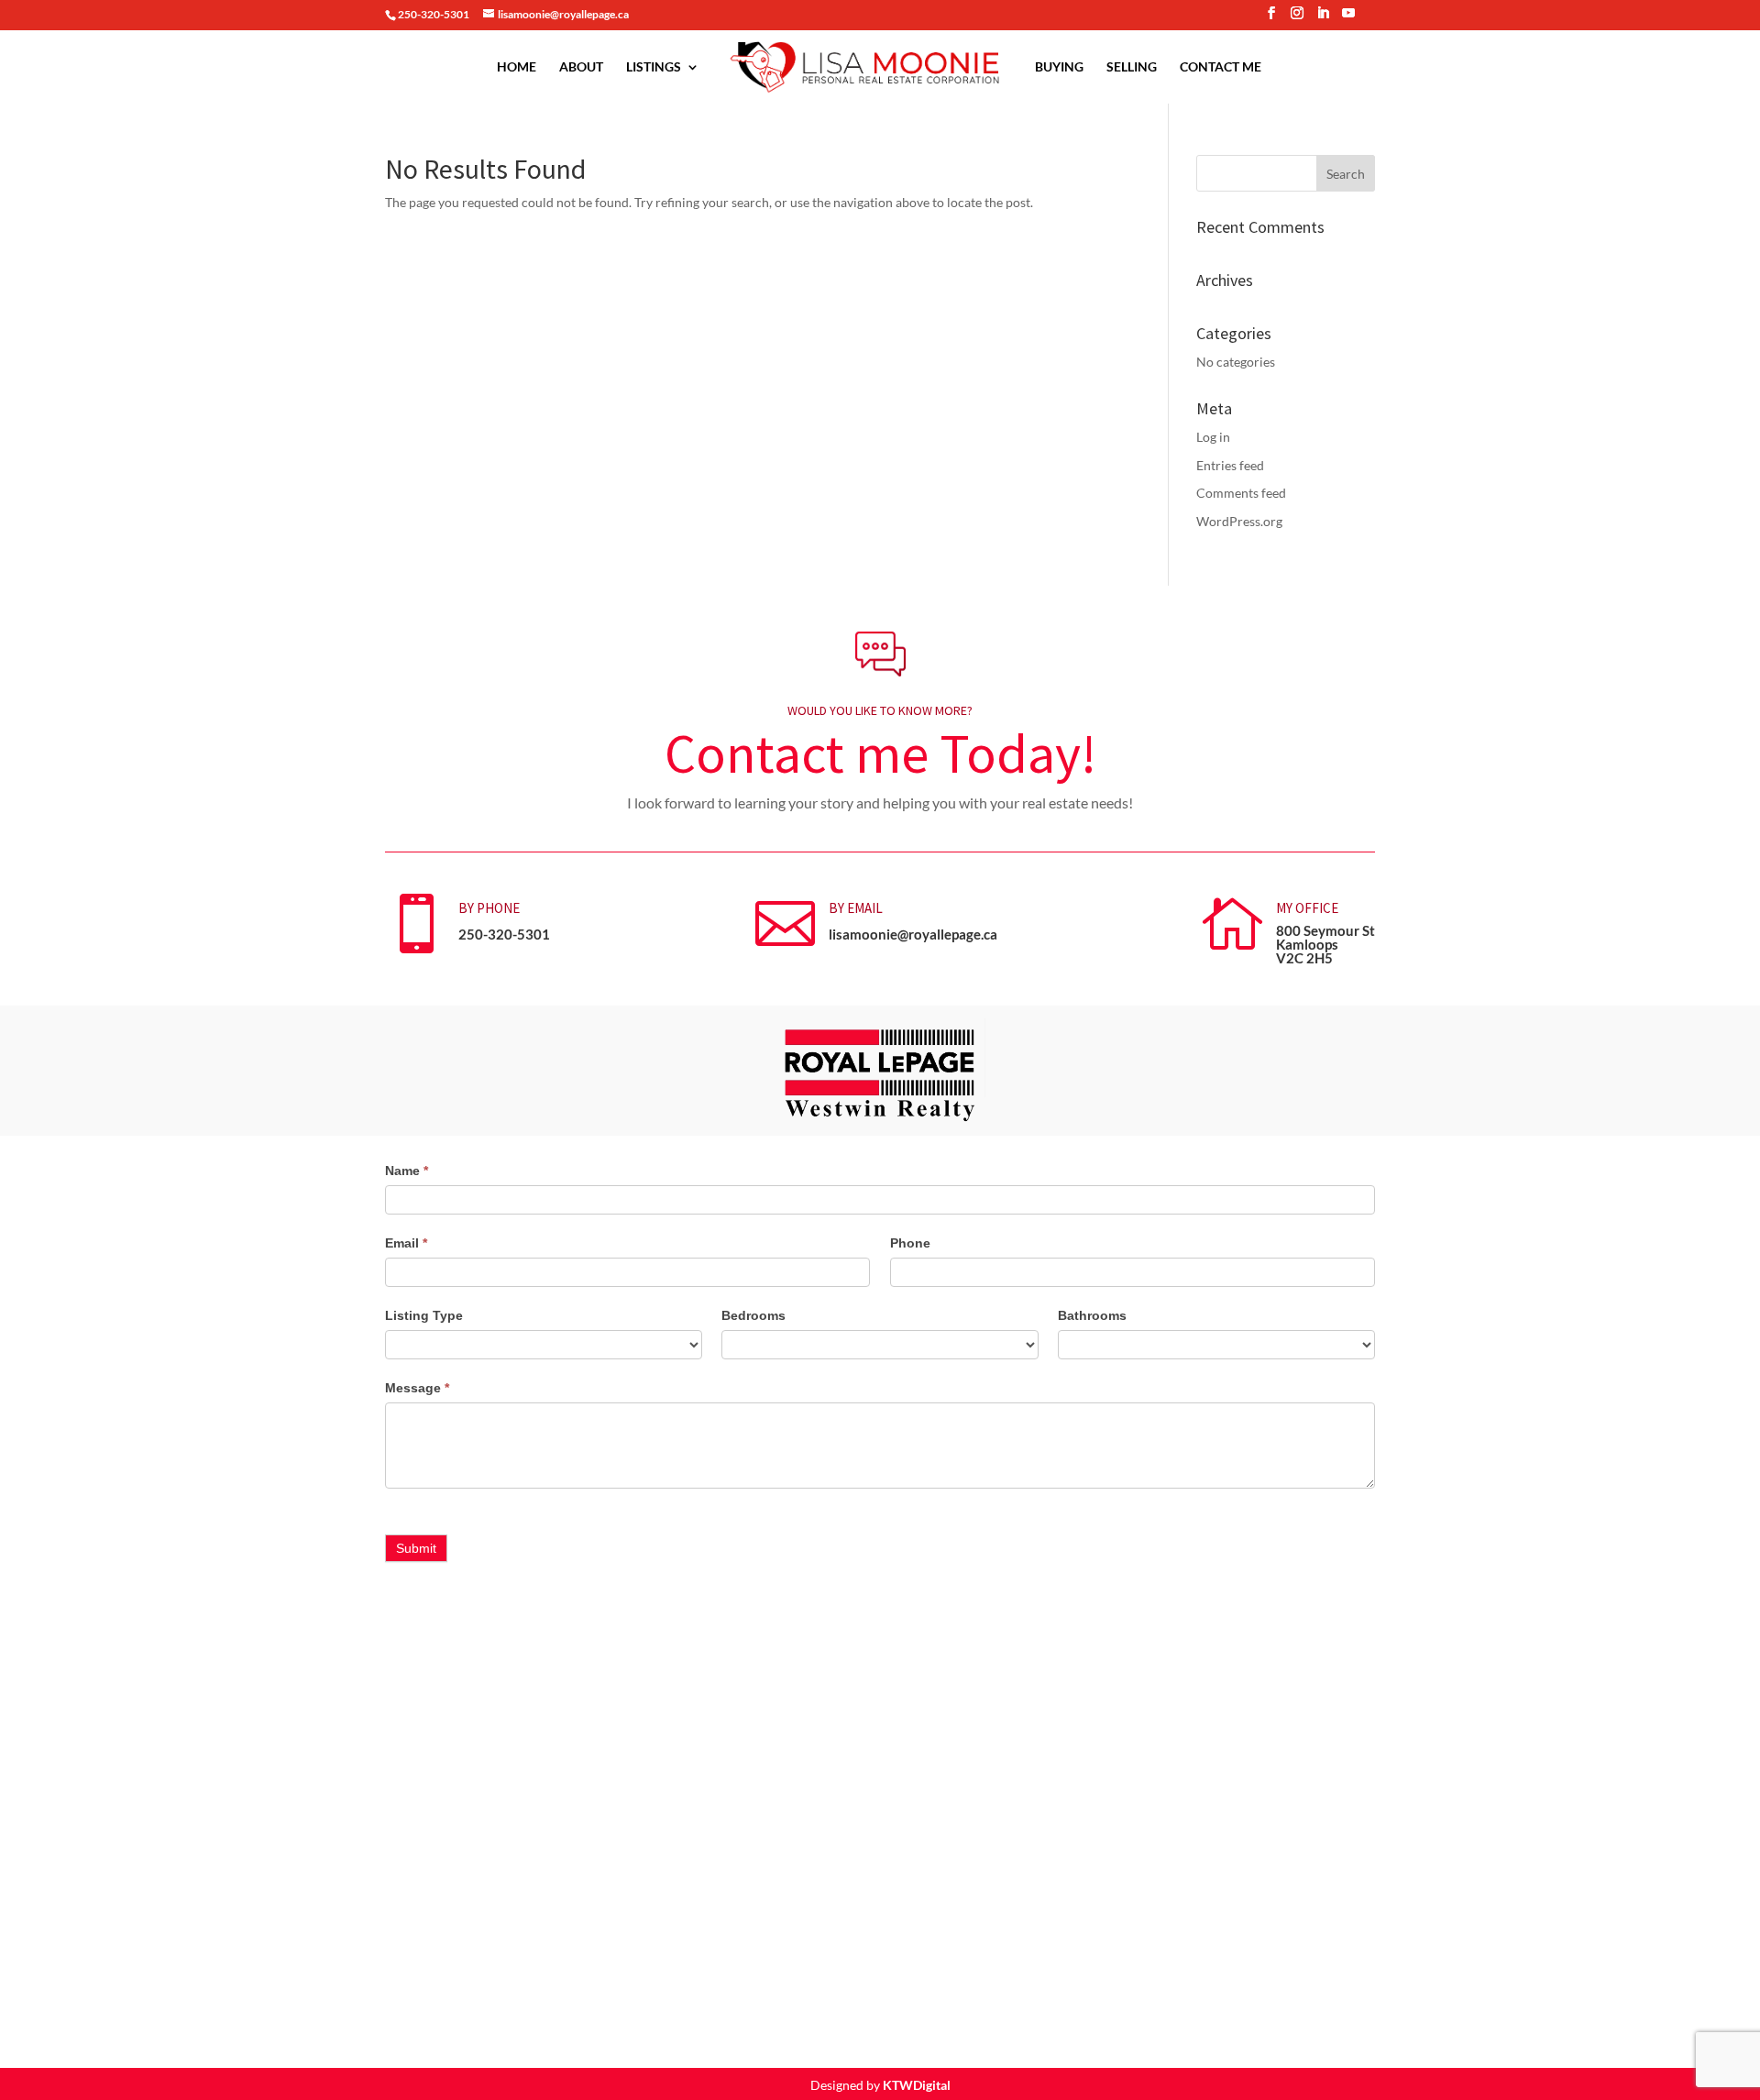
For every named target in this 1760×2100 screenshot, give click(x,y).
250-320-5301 (504, 934)
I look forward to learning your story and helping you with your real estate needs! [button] (880, 803)
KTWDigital (917, 2085)
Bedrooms (753, 1315)
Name (407, 1171)
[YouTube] (1348, 18)
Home (517, 67)
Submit (416, 1548)
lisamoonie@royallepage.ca (913, 934)
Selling (1132, 67)
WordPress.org (1239, 521)
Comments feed (1241, 493)
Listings (654, 67)
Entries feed (1230, 465)
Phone (910, 1243)
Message (417, 1388)
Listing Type (424, 1315)
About (581, 67)
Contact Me (1221, 67)
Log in (1213, 437)
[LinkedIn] (1323, 18)
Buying (1059, 67)
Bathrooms (1092, 1315)
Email (406, 1243)
